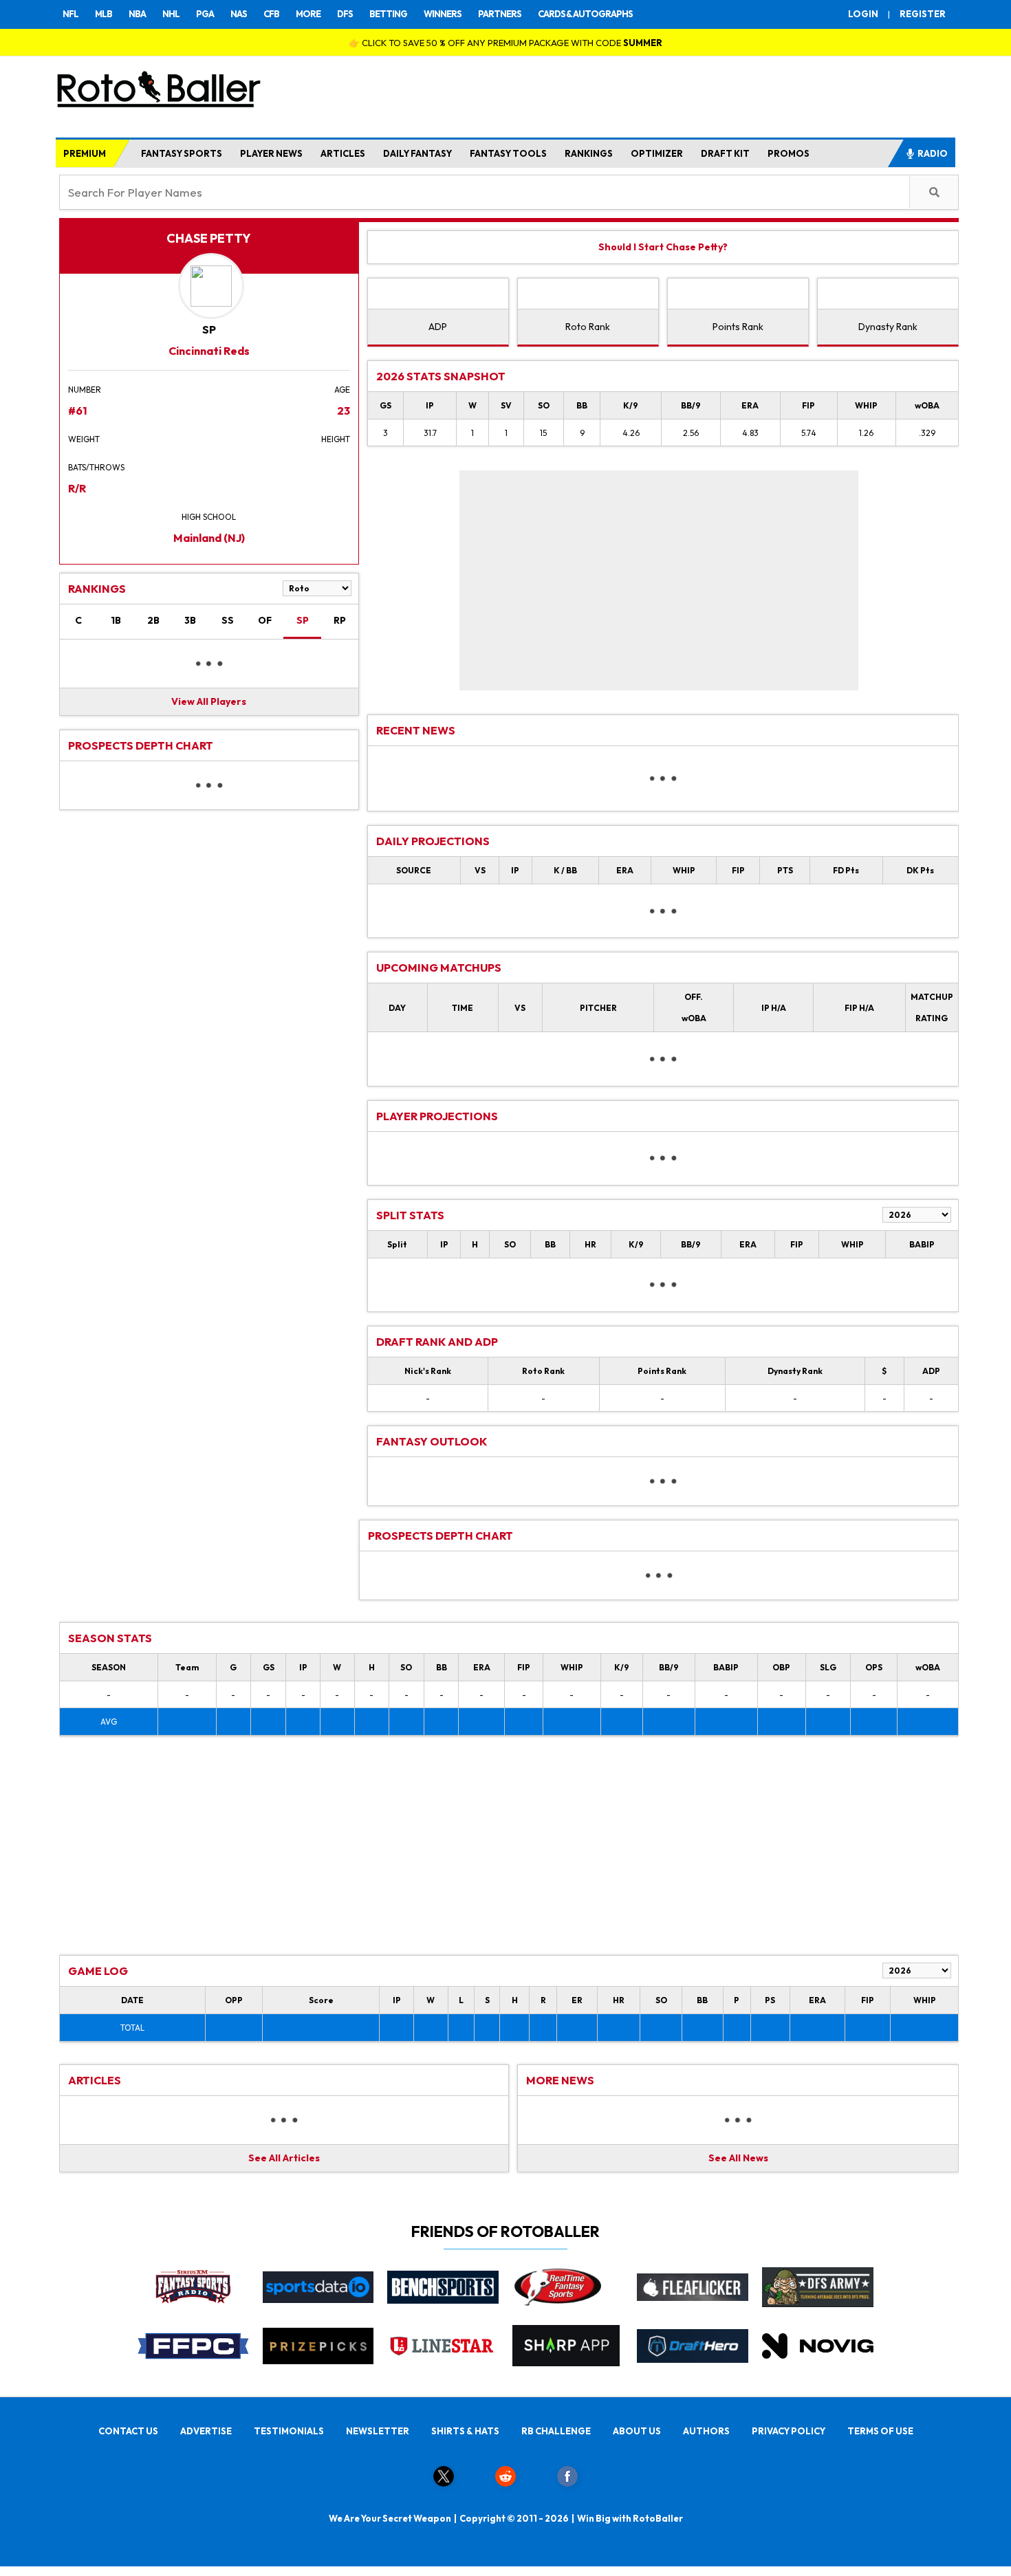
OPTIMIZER (657, 153)
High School (209, 517)
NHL (171, 14)
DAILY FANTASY (417, 153)
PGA (205, 14)
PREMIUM (85, 153)
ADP (438, 327)
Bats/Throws (96, 467)
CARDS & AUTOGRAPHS (585, 14)
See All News (738, 2158)
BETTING (388, 14)
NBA (137, 14)
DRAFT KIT (725, 153)
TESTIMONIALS (289, 2431)
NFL (70, 14)
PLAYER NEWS (271, 153)
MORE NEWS (560, 2080)
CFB (271, 14)
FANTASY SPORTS (182, 153)
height (336, 439)
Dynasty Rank (888, 327)
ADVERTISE (206, 2431)
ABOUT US (637, 2431)
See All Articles (284, 2158)
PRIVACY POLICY (789, 2431)
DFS (345, 14)
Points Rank (738, 327)
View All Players (209, 701)
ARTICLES (343, 153)
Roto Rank (588, 327)
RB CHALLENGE (556, 2431)
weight (84, 439)
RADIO (933, 153)
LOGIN (863, 14)
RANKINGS (589, 153)
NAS (239, 14)
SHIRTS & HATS (465, 2431)
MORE (308, 14)
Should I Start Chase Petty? (663, 247)
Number (85, 390)
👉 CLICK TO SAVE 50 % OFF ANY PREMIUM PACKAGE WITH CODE (505, 43)
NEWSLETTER (378, 2431)
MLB (104, 14)
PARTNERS (500, 14)
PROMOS (789, 153)
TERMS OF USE (880, 2431)
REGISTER (923, 14)
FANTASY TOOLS (508, 153)
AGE (342, 390)
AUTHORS (706, 2431)
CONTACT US (128, 2431)
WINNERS (443, 14)
